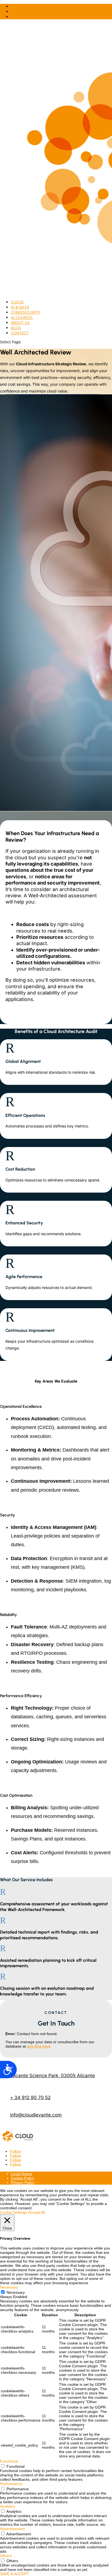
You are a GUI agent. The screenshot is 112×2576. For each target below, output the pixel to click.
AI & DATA (20, 307)
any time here (39, 2046)
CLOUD (17, 302)
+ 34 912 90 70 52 (30, 2097)
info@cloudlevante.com (36, 2115)
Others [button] (6, 2556)
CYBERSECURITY (25, 312)
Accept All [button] (37, 2212)
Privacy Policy (23, 2182)
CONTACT (20, 333)
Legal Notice (22, 2174)
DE (13, 6)
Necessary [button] (9, 2287)
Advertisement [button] (12, 2529)
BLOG (16, 328)
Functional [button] (9, 2461)
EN (13, 12)
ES (13, 17)
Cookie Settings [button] (13, 2212)
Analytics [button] (8, 2506)
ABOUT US (20, 323)
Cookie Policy (22, 2178)
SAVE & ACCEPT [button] (15, 2574)
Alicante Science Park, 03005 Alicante (52, 2076)
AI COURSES (22, 317)
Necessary (16, 2292)
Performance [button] (11, 2484)
